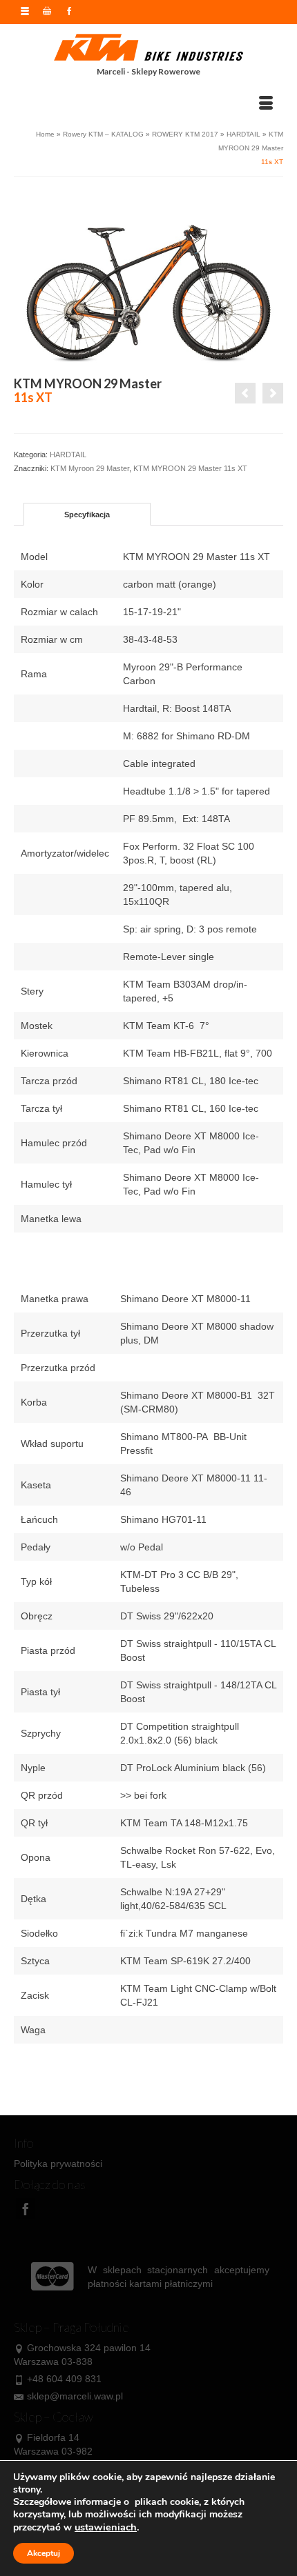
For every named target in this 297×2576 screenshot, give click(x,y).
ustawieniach (106, 2527)
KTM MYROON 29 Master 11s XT (190, 468)
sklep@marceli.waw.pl (75, 2396)
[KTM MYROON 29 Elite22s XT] (273, 393)
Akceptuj (44, 2553)
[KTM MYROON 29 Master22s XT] (245, 393)
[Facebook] (26, 2209)
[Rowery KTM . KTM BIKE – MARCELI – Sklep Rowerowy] (148, 48)
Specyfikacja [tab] (87, 515)
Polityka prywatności (58, 2164)
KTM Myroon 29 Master (90, 468)
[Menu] (266, 103)
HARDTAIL (68, 455)
